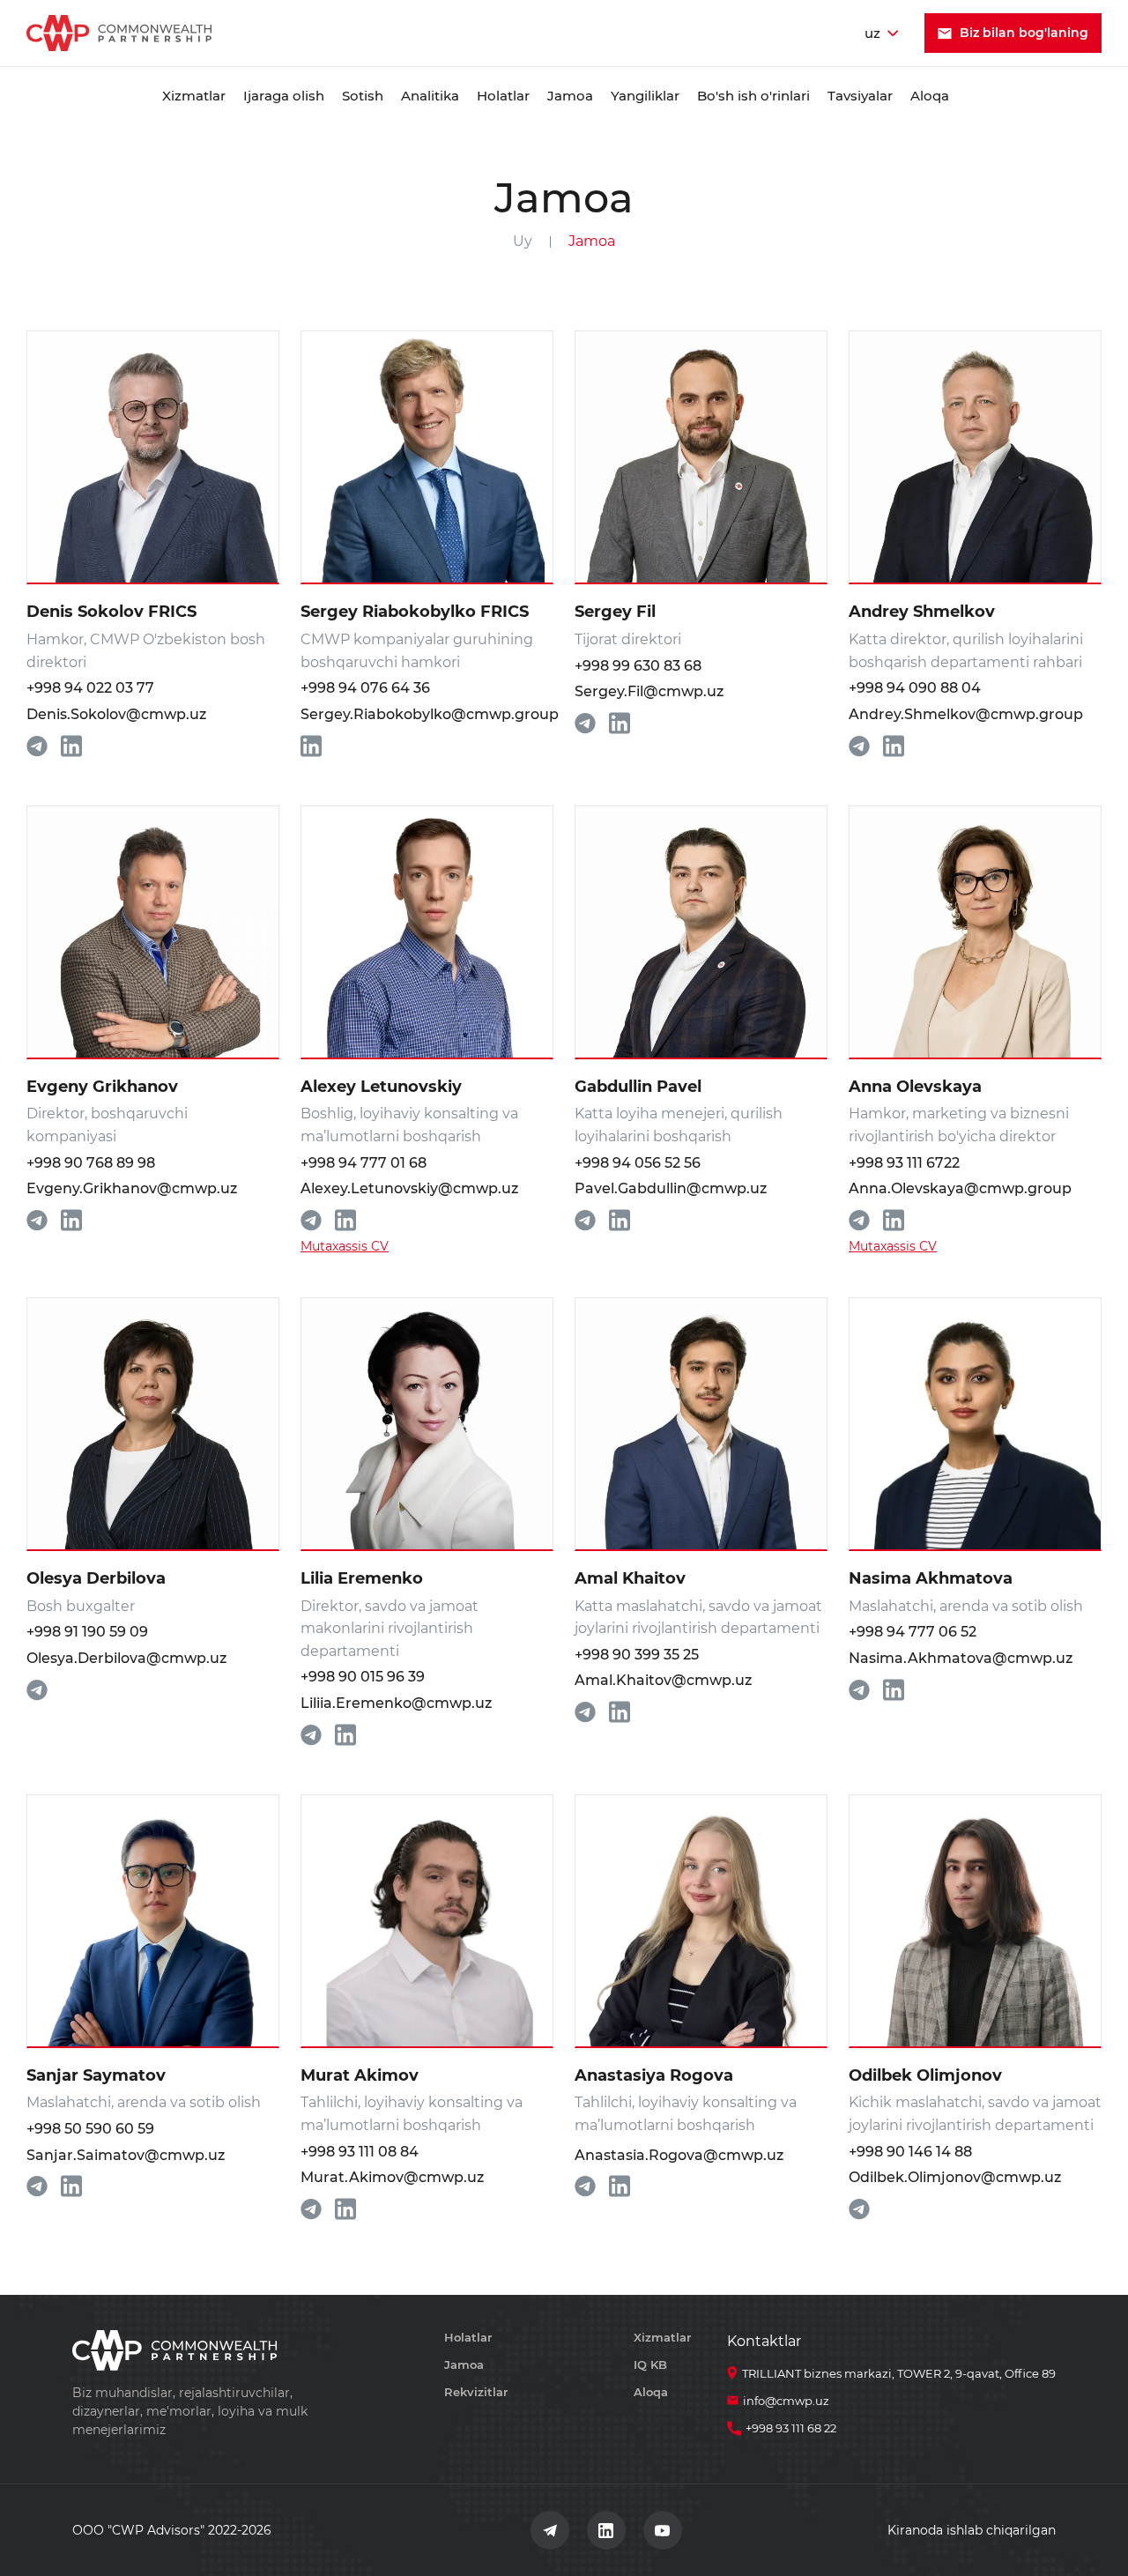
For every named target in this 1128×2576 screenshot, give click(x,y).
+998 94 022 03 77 (90, 688)
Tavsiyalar (860, 96)
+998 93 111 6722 (904, 1163)
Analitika (430, 96)
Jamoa (570, 96)
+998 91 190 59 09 (87, 1632)
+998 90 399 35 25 (637, 1655)
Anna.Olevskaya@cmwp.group (960, 1188)
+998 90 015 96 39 (363, 1677)
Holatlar (503, 96)
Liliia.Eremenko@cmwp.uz (396, 1703)
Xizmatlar (194, 96)
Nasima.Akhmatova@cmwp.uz (961, 1658)
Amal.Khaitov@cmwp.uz (663, 1680)
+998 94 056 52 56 (638, 1163)
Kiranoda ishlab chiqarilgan (972, 2530)
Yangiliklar (645, 96)
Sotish (363, 96)
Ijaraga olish (284, 96)
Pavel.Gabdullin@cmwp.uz (671, 1188)
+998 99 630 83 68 (638, 666)
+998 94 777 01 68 (364, 1163)
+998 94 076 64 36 (365, 688)
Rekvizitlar (476, 2392)
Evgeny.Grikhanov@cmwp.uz (132, 1188)
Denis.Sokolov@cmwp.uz (116, 714)
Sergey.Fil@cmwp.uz (649, 691)
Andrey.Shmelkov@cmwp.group (966, 714)
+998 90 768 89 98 (91, 1163)
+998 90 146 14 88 (910, 2152)
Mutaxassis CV (345, 1246)
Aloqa (930, 96)
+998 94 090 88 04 (915, 688)
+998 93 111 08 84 (360, 2152)
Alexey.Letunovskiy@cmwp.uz (409, 1188)
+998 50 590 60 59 (90, 2129)
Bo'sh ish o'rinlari (753, 96)
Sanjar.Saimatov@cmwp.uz (126, 2155)
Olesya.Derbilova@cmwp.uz (126, 1658)
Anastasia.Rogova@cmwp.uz (679, 2155)
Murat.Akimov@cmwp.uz (392, 2177)
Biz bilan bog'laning (1024, 33)
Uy (523, 241)
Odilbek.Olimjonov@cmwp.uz (955, 2177)
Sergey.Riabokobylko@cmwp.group (427, 714)
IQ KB (650, 2364)
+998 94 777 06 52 (913, 1632)
